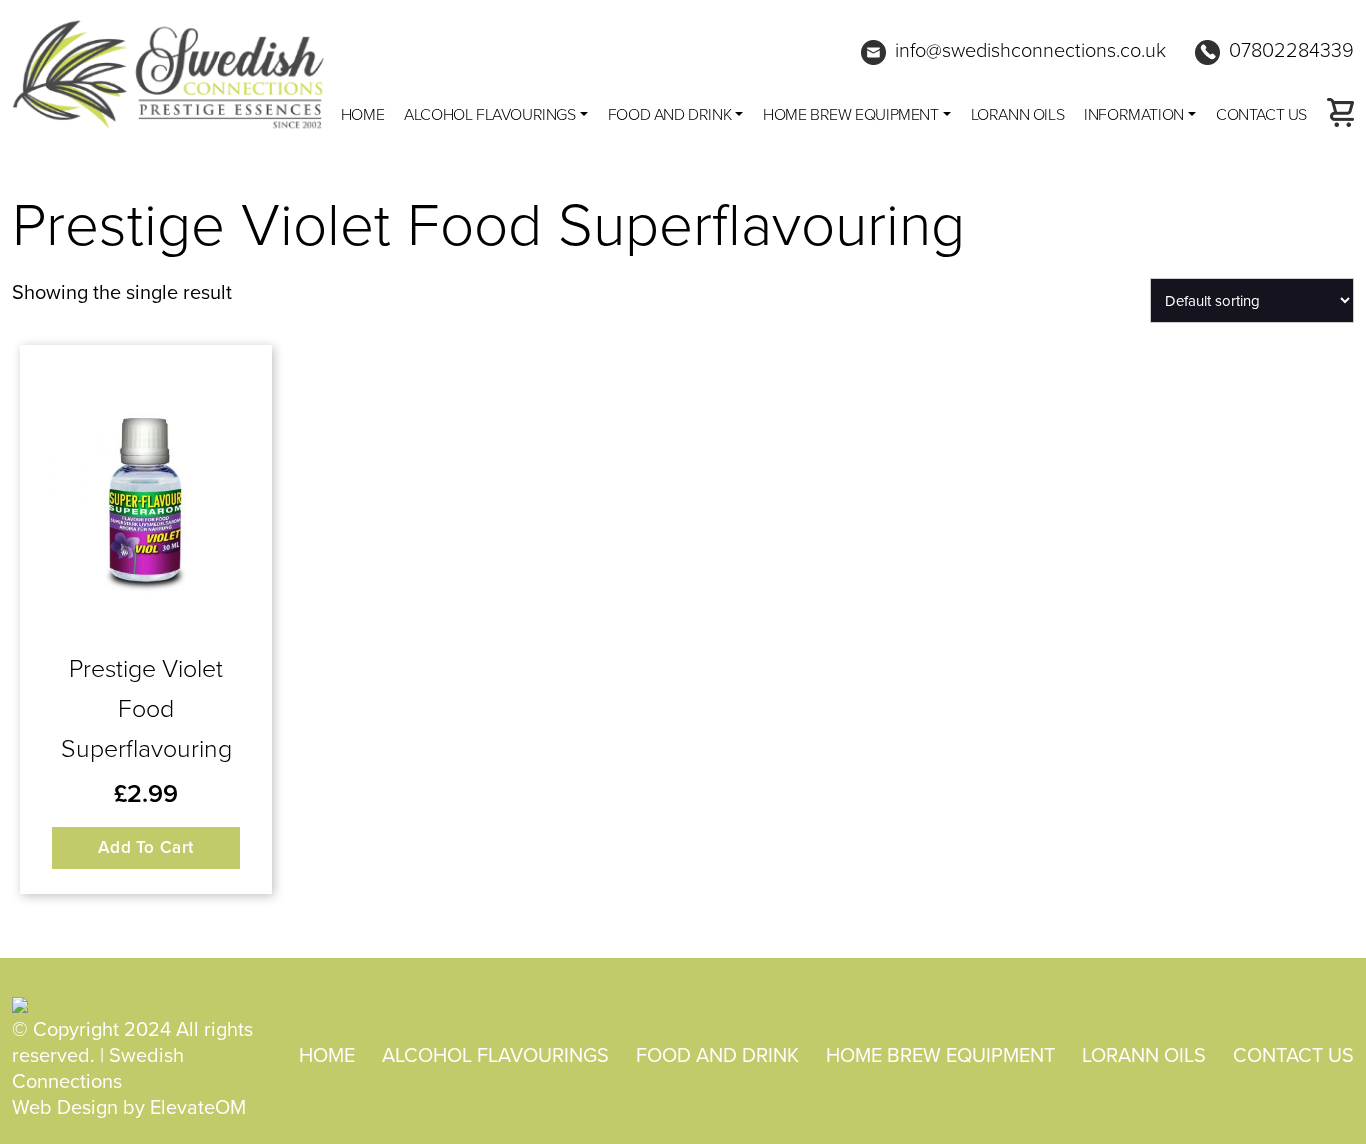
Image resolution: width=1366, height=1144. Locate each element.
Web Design (65, 1106)
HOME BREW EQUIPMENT (850, 114)
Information (1134, 114)
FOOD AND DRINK (669, 114)
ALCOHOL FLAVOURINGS (489, 114)
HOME (327, 1054)
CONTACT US (1261, 114)
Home (362, 114)
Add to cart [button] (146, 847)
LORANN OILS (1018, 114)
